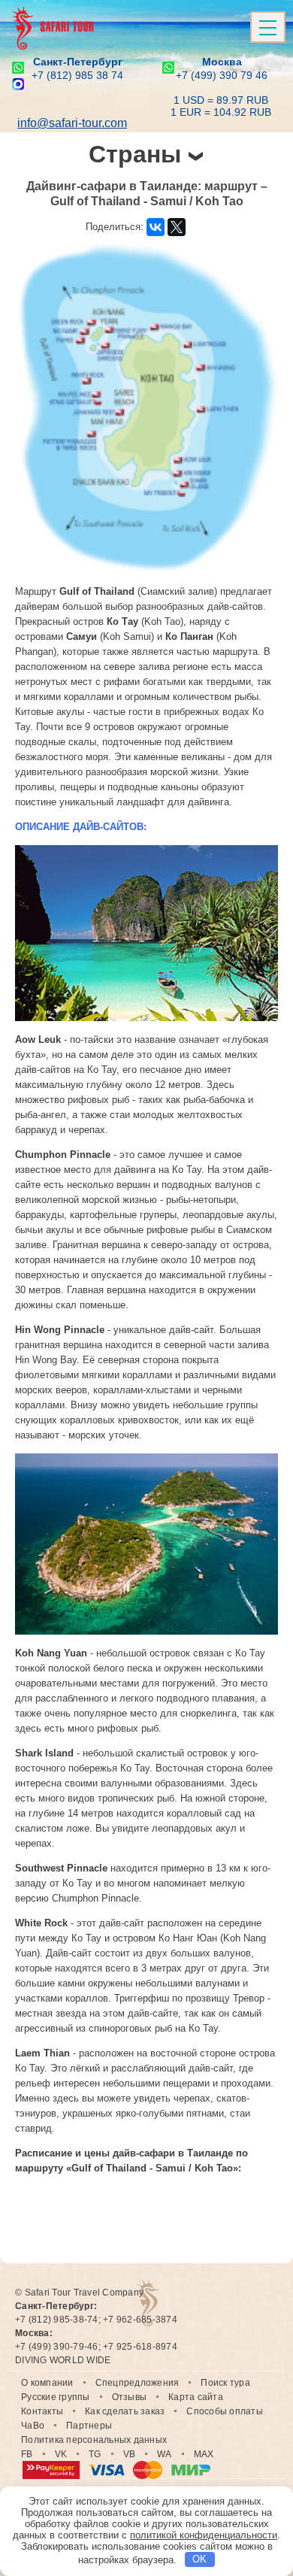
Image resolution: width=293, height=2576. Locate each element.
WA (165, 2454)
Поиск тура (225, 2383)
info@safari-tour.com (72, 123)
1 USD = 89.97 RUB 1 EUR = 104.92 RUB (221, 106)
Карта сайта (196, 2397)
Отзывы (130, 2397)
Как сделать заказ (125, 2411)
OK (199, 2559)
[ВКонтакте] (156, 227)
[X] (177, 227)
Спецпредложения (137, 2383)
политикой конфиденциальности (204, 2535)
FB (27, 2454)
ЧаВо (33, 2426)
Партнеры (89, 2426)
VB (130, 2454)
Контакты (42, 2411)
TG (95, 2454)
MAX (204, 2454)
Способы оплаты (225, 2411)
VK (61, 2454)
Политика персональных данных (94, 2440)
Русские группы (56, 2397)
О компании (47, 2383)
